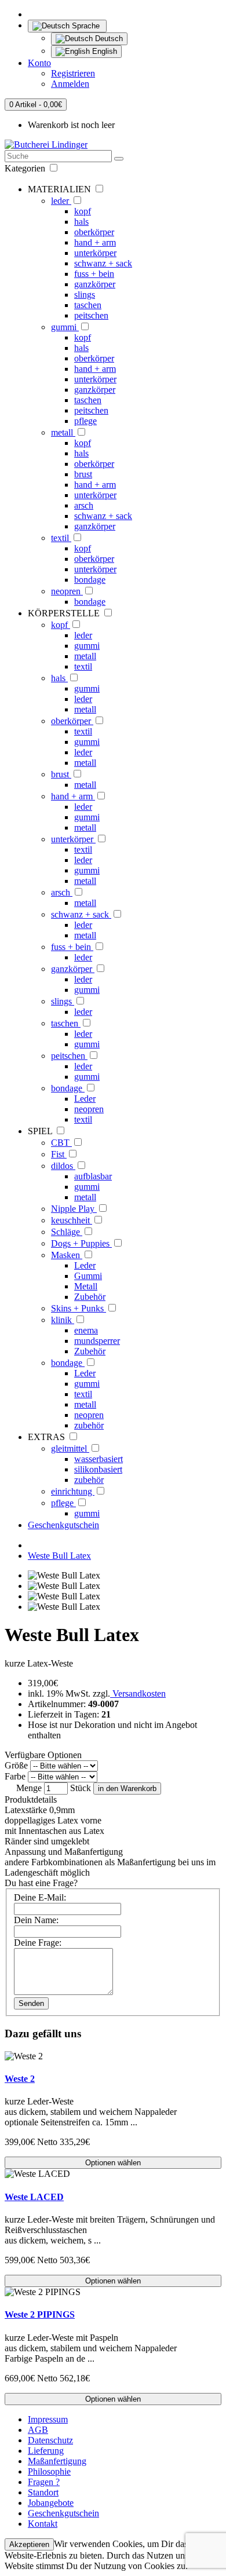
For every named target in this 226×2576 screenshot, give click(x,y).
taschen (88, 305)
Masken (67, 1255)
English (103, 51)
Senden (31, 2003)
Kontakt (43, 2524)
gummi (65, 327)
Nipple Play (74, 1209)
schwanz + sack (103, 263)
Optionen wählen (113, 2163)
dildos (63, 1166)
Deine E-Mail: (40, 1897)
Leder (85, 1099)
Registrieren (73, 73)
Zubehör (90, 1297)
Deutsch (108, 39)
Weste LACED (34, 2197)
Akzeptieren (29, 2544)
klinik (63, 1320)
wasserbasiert (99, 1459)
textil (61, 538)
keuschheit (72, 1220)
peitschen (91, 315)
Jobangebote (51, 2503)
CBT (61, 1143)
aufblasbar (93, 1176)
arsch (84, 505)
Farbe (15, 1776)
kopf (83, 211)
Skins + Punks (79, 1308)
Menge (29, 1788)
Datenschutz (50, 2440)
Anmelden (70, 84)
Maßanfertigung (57, 2461)
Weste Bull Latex (59, 1556)
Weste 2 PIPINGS (40, 2314)
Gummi (88, 1276)
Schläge (67, 1232)
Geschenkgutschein (63, 1525)
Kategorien (26, 168)
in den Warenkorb (127, 1788)
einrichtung (73, 1491)
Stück (81, 1788)
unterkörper (95, 253)
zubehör (89, 1425)
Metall (86, 1286)
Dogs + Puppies (81, 1243)
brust (83, 474)
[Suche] (119, 159)
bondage (90, 580)
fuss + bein (94, 274)
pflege (85, 421)
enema (86, 1330)
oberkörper (94, 232)
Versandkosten (138, 1693)
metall (63, 432)
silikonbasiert (98, 1469)
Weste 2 (20, 2079)
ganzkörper (95, 284)
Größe (16, 1765)
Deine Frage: (38, 1943)
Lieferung (46, 2451)
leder (61, 201)
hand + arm (95, 242)
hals (81, 222)
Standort (43, 2492)
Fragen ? (44, 2482)
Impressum (48, 2419)
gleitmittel (70, 1448)
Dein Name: (36, 1920)
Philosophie (49, 2471)
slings (85, 295)
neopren (67, 591)
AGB (38, 2430)
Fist (59, 1154)
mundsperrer (97, 1341)
